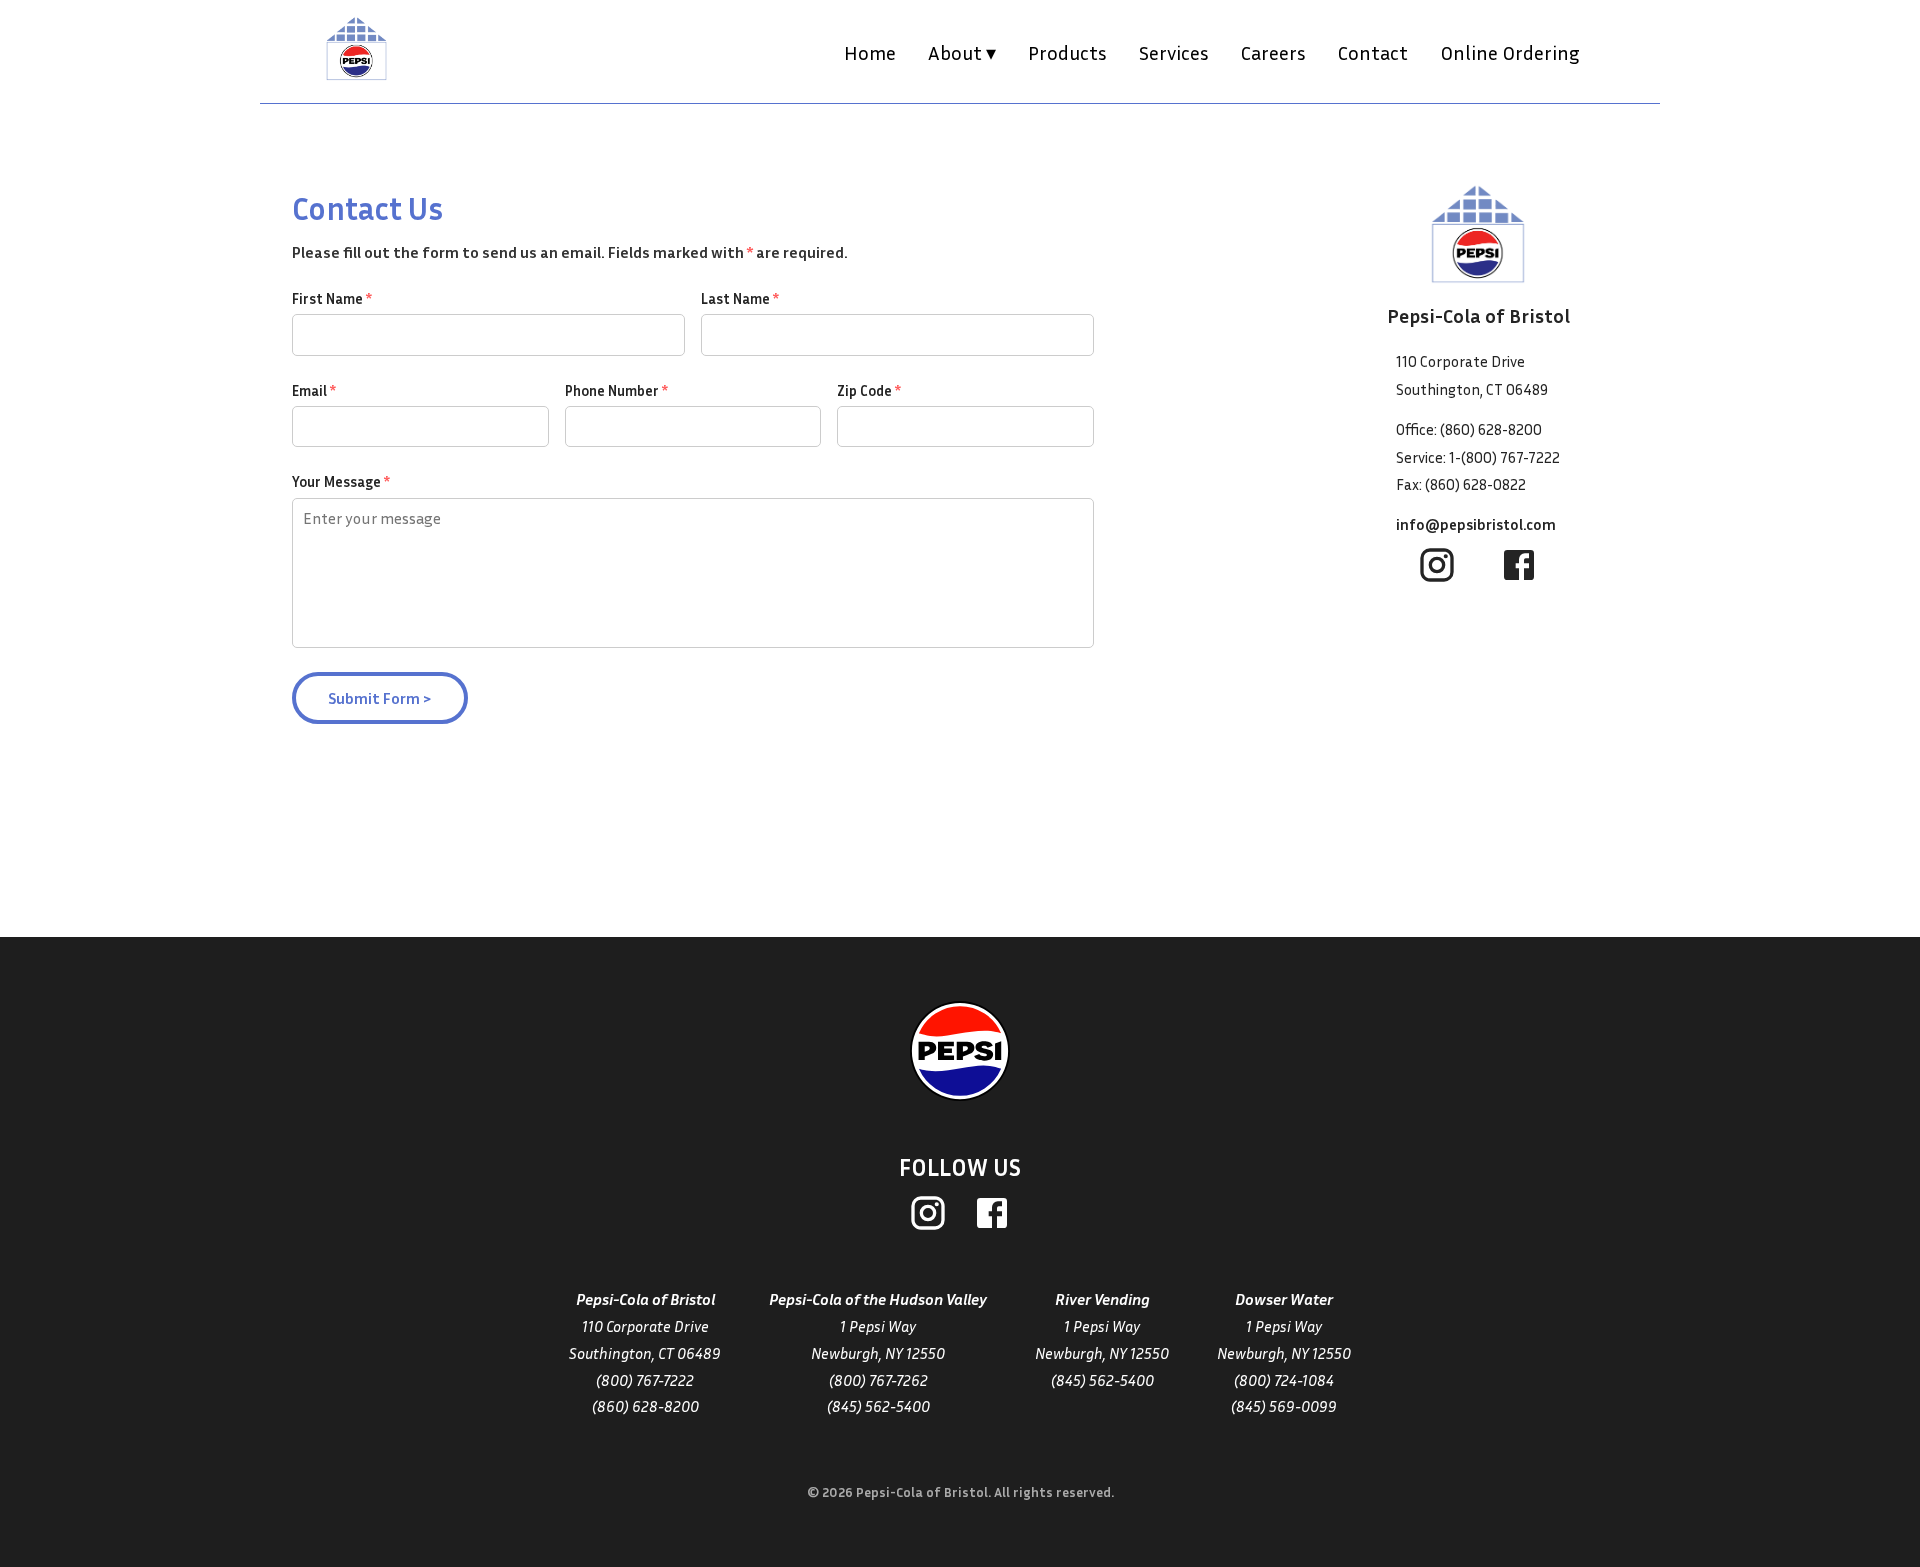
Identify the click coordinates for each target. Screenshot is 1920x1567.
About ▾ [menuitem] (962, 52)
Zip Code (869, 390)
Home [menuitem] (870, 52)
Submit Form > (380, 698)
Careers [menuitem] (1273, 52)
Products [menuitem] (1067, 52)
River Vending (1102, 1299)
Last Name (740, 298)
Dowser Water (1284, 1299)
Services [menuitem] (1174, 52)
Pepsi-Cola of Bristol (645, 1299)
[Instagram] (928, 1216)
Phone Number (616, 390)
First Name (332, 298)
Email (314, 390)
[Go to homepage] (960, 1051)
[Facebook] (992, 1216)
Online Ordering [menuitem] (1510, 52)
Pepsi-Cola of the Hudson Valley (878, 1299)
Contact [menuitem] (1373, 52)
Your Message (341, 481)
